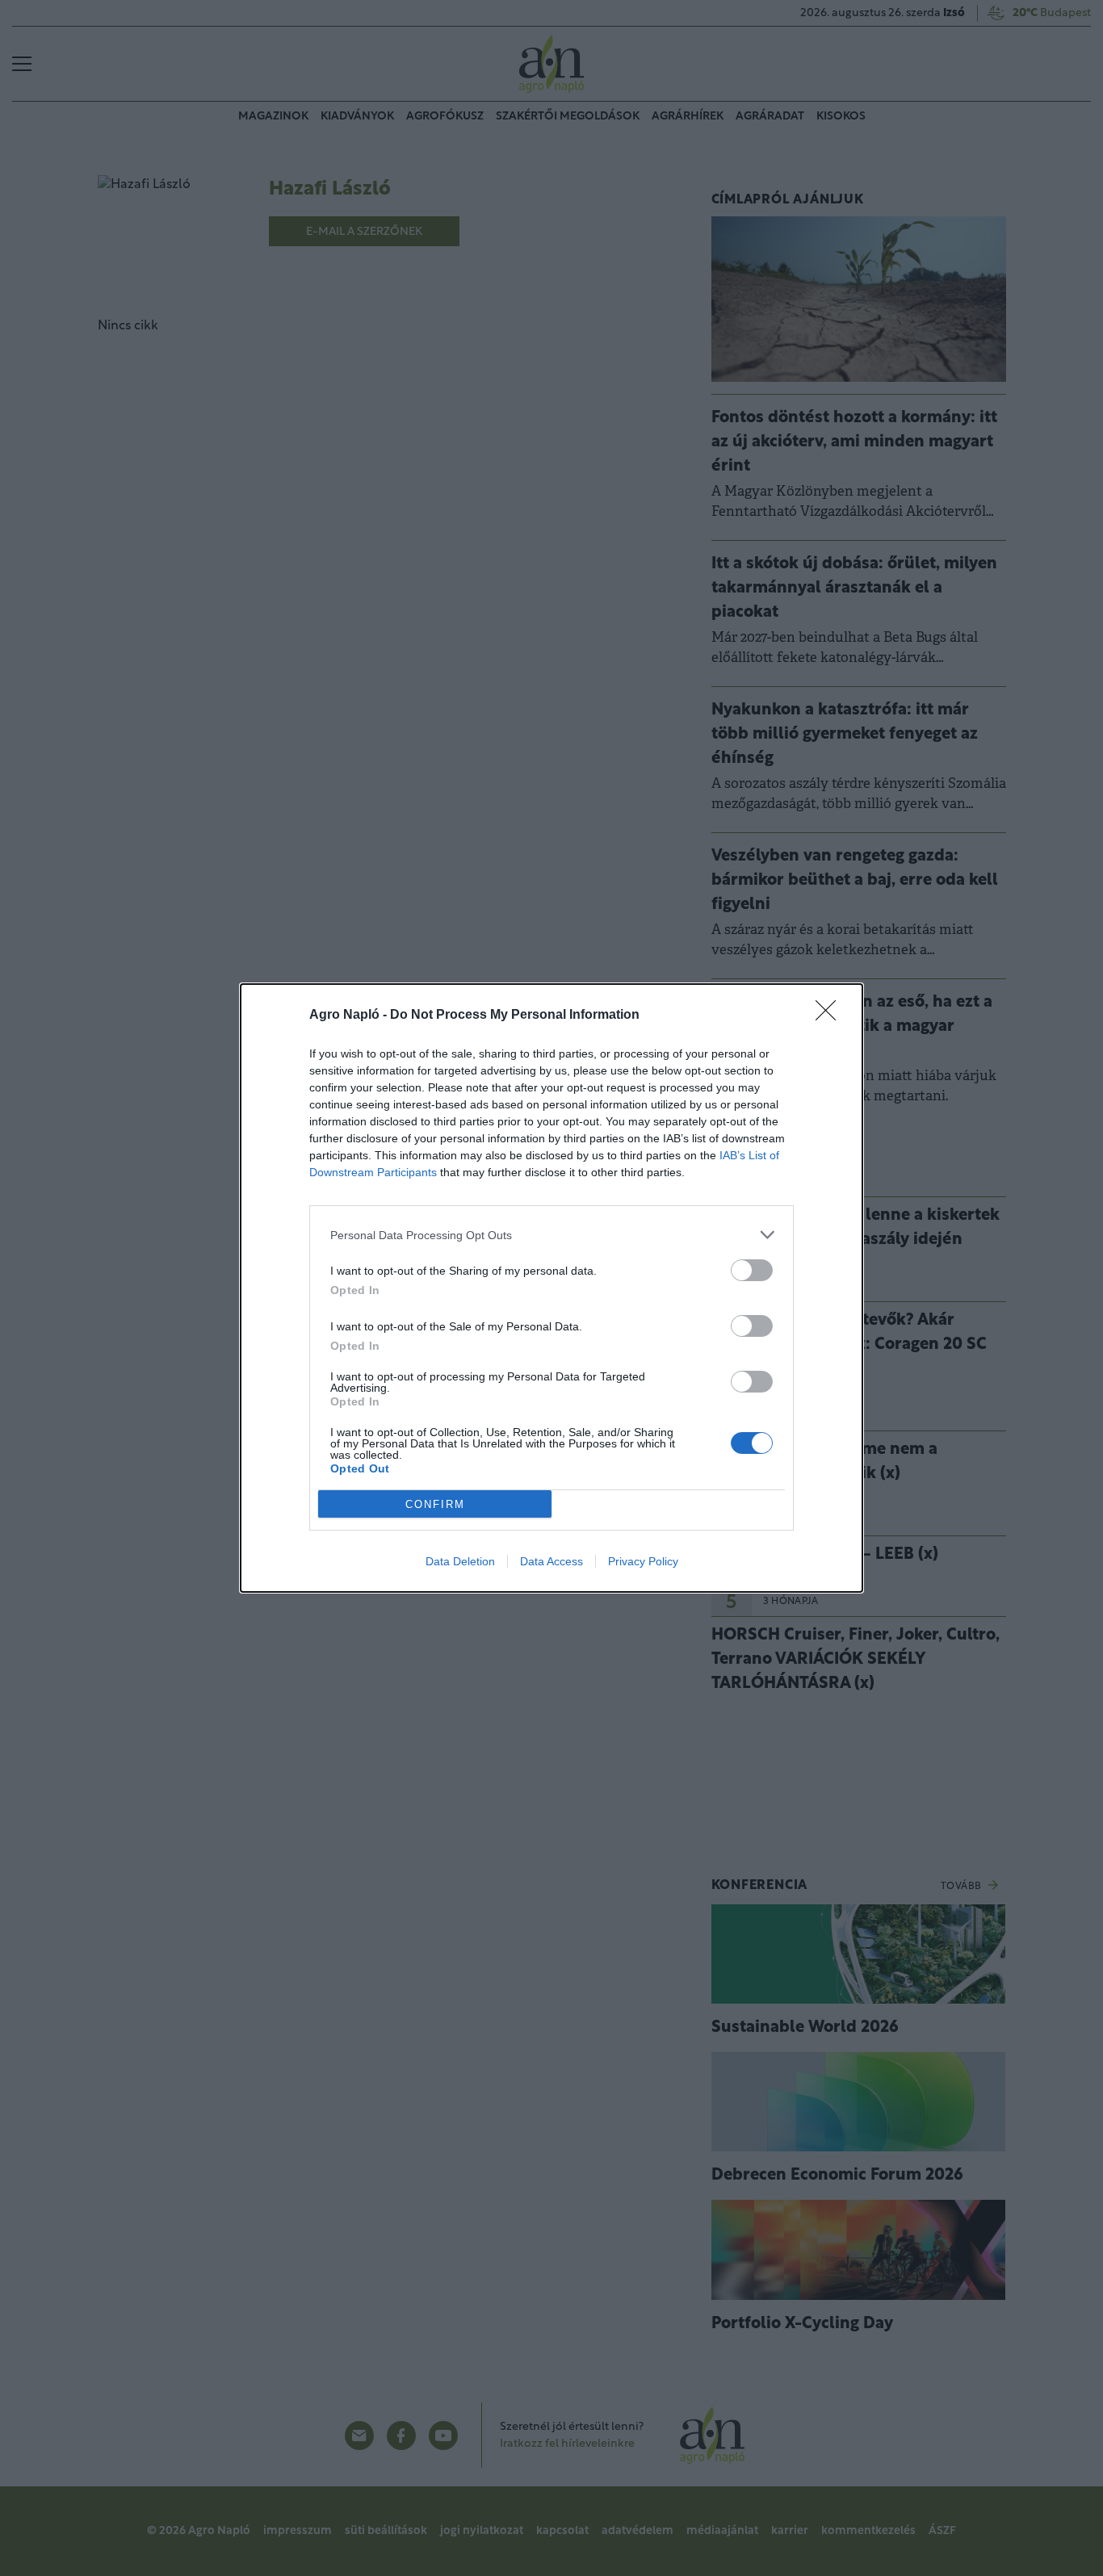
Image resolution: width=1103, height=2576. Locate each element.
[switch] (752, 1270)
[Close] (831, 1016)
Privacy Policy (643, 1561)
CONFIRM (435, 1504)
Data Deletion (460, 1561)
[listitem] (551, 1235)
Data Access (551, 1561)
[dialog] (551, 1288)
